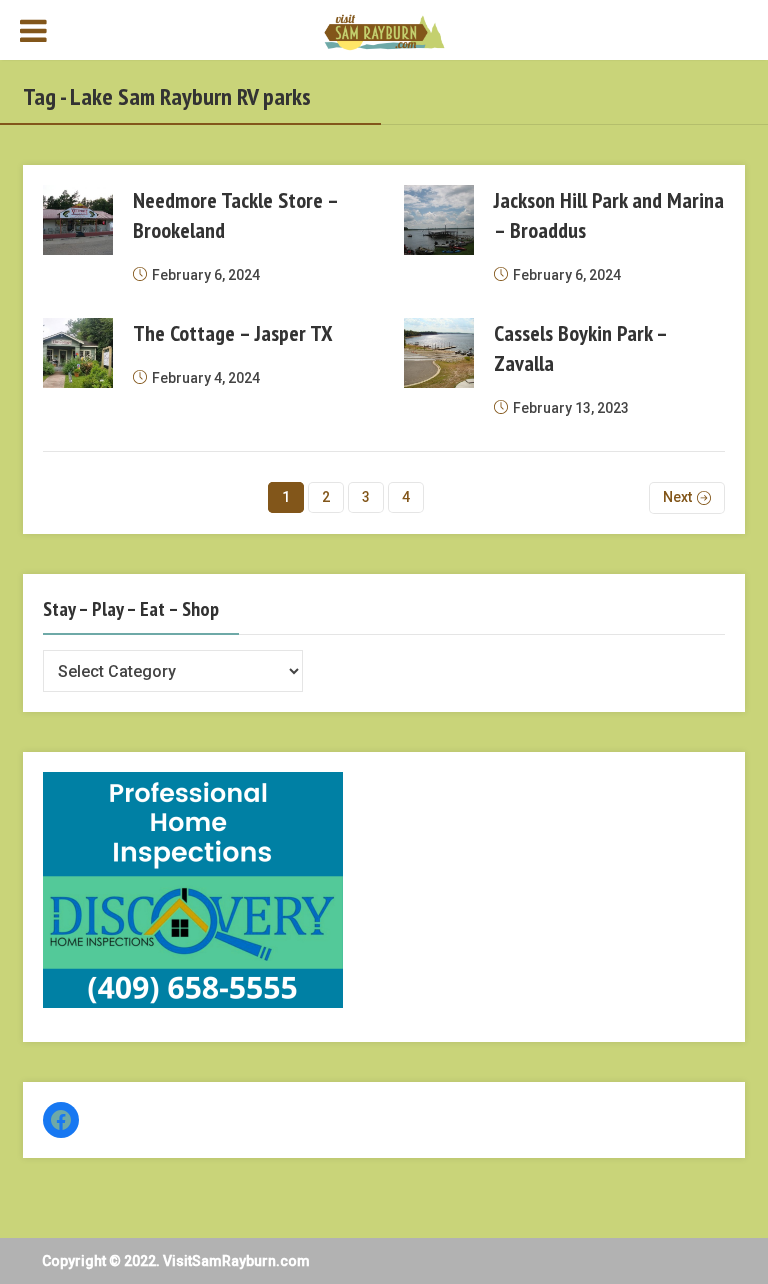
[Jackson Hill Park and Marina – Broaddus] (439, 220)
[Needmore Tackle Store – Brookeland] (78, 220)
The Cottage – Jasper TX (233, 333)
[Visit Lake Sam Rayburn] (383, 31)
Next (677, 497)
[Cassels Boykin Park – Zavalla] (439, 353)
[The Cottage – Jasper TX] (78, 353)
